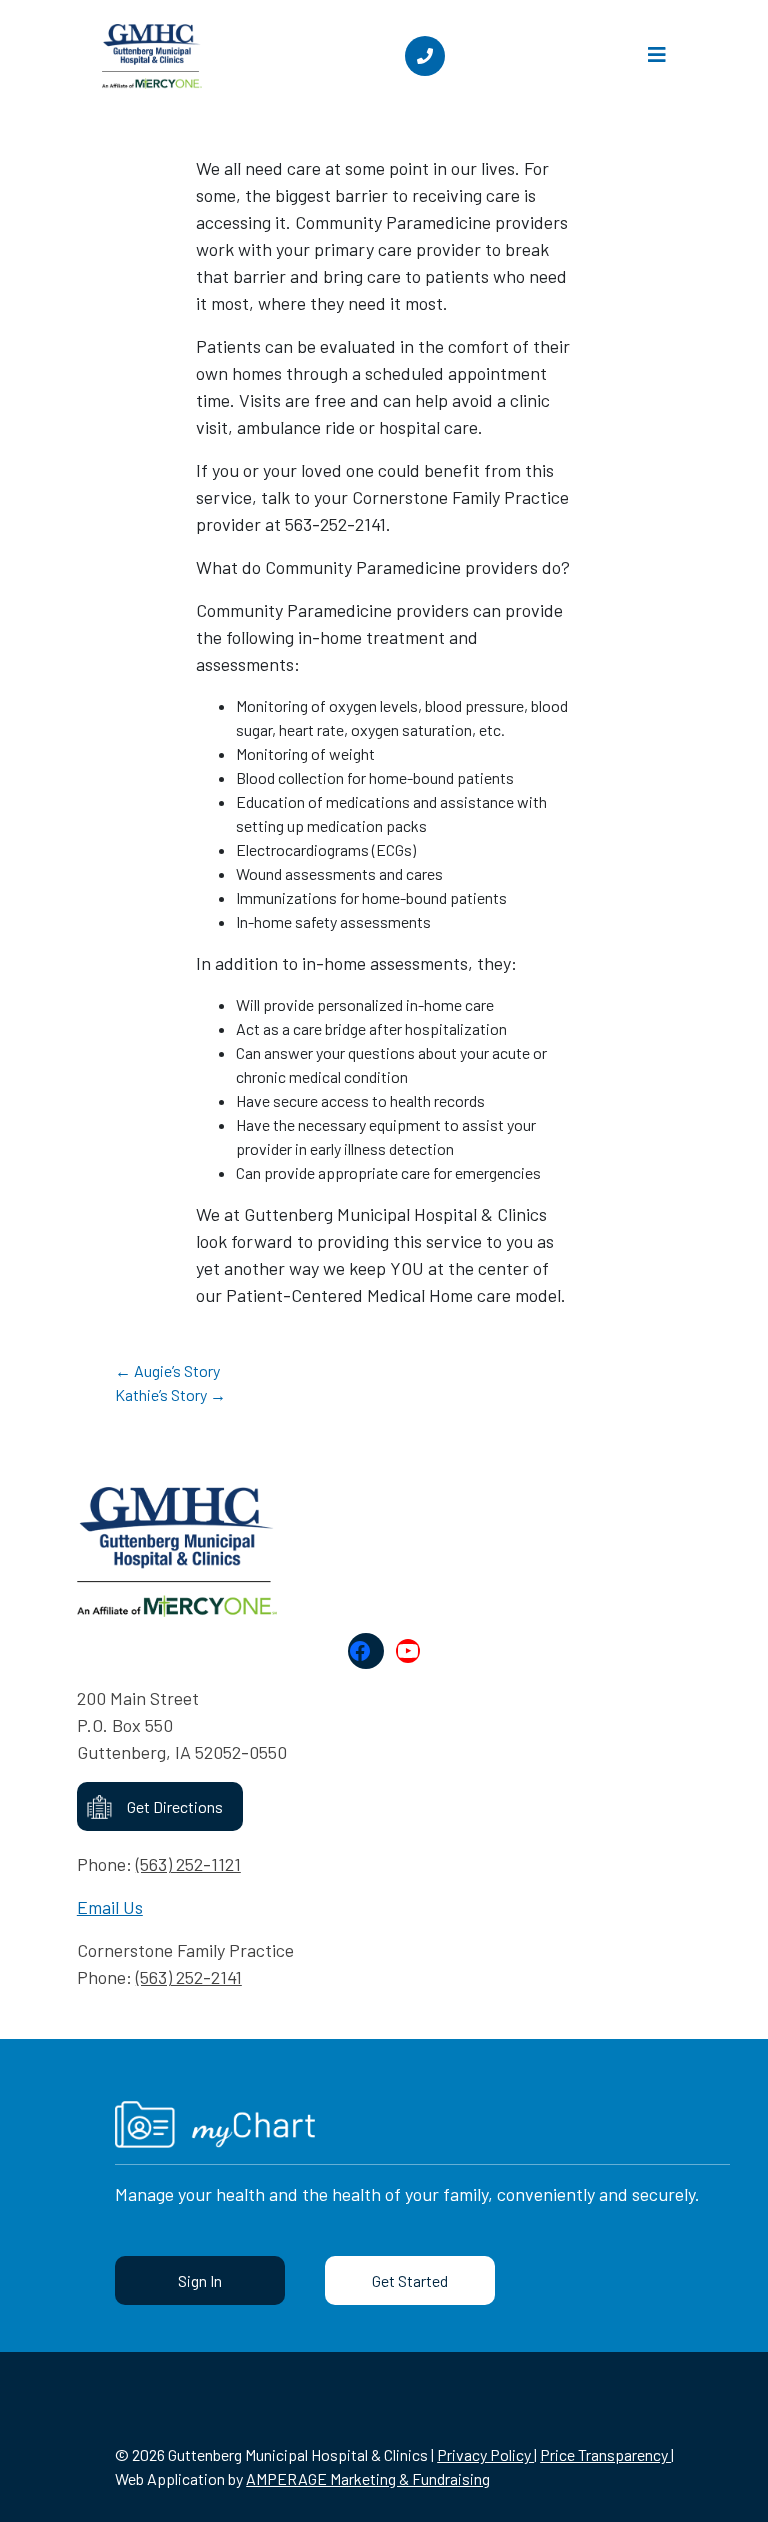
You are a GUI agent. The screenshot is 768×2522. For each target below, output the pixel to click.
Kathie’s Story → (170, 1394)
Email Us (110, 1907)
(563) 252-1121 (188, 1864)
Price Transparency (605, 2454)
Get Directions (175, 1806)
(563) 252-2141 (189, 1977)
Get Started (410, 2280)
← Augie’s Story (167, 1370)
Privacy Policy (485, 2454)
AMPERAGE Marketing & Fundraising (368, 2478)
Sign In (200, 2280)
